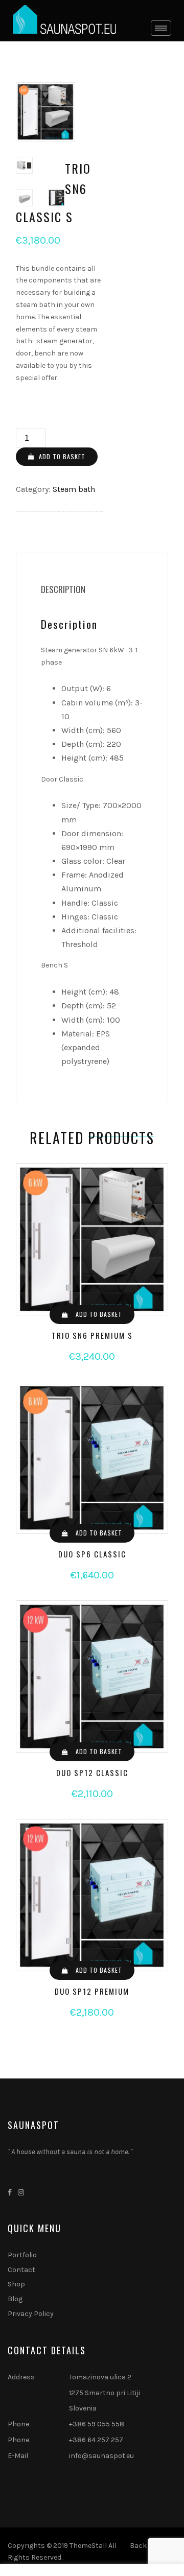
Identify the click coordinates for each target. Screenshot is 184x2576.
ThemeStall (88, 2546)
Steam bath (74, 489)
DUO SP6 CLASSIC (92, 1554)
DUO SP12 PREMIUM (92, 1991)
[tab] (63, 589)
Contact (21, 2270)
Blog (15, 2299)
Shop (16, 2284)
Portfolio (22, 2255)
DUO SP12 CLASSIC (92, 1773)
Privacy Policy (31, 2314)
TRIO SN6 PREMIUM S (92, 1335)
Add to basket (62, 456)
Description (63, 589)
